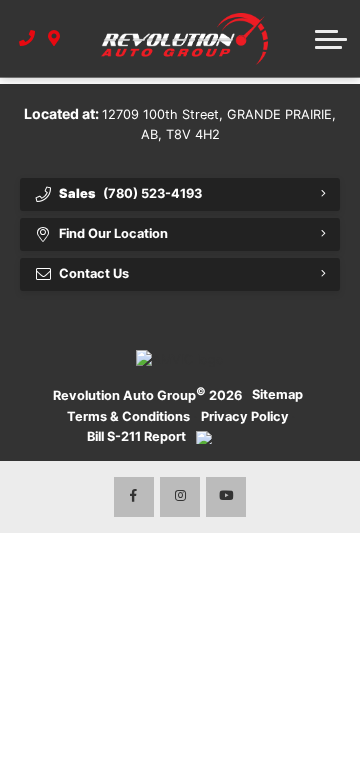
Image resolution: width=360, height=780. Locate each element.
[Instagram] (180, 497)
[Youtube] (226, 497)
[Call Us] (27, 38)
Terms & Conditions (128, 416)
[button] (331, 39)
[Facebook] (134, 497)
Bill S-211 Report (136, 436)
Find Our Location (113, 233)
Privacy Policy (245, 416)
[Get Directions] (54, 38)
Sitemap (277, 394)
